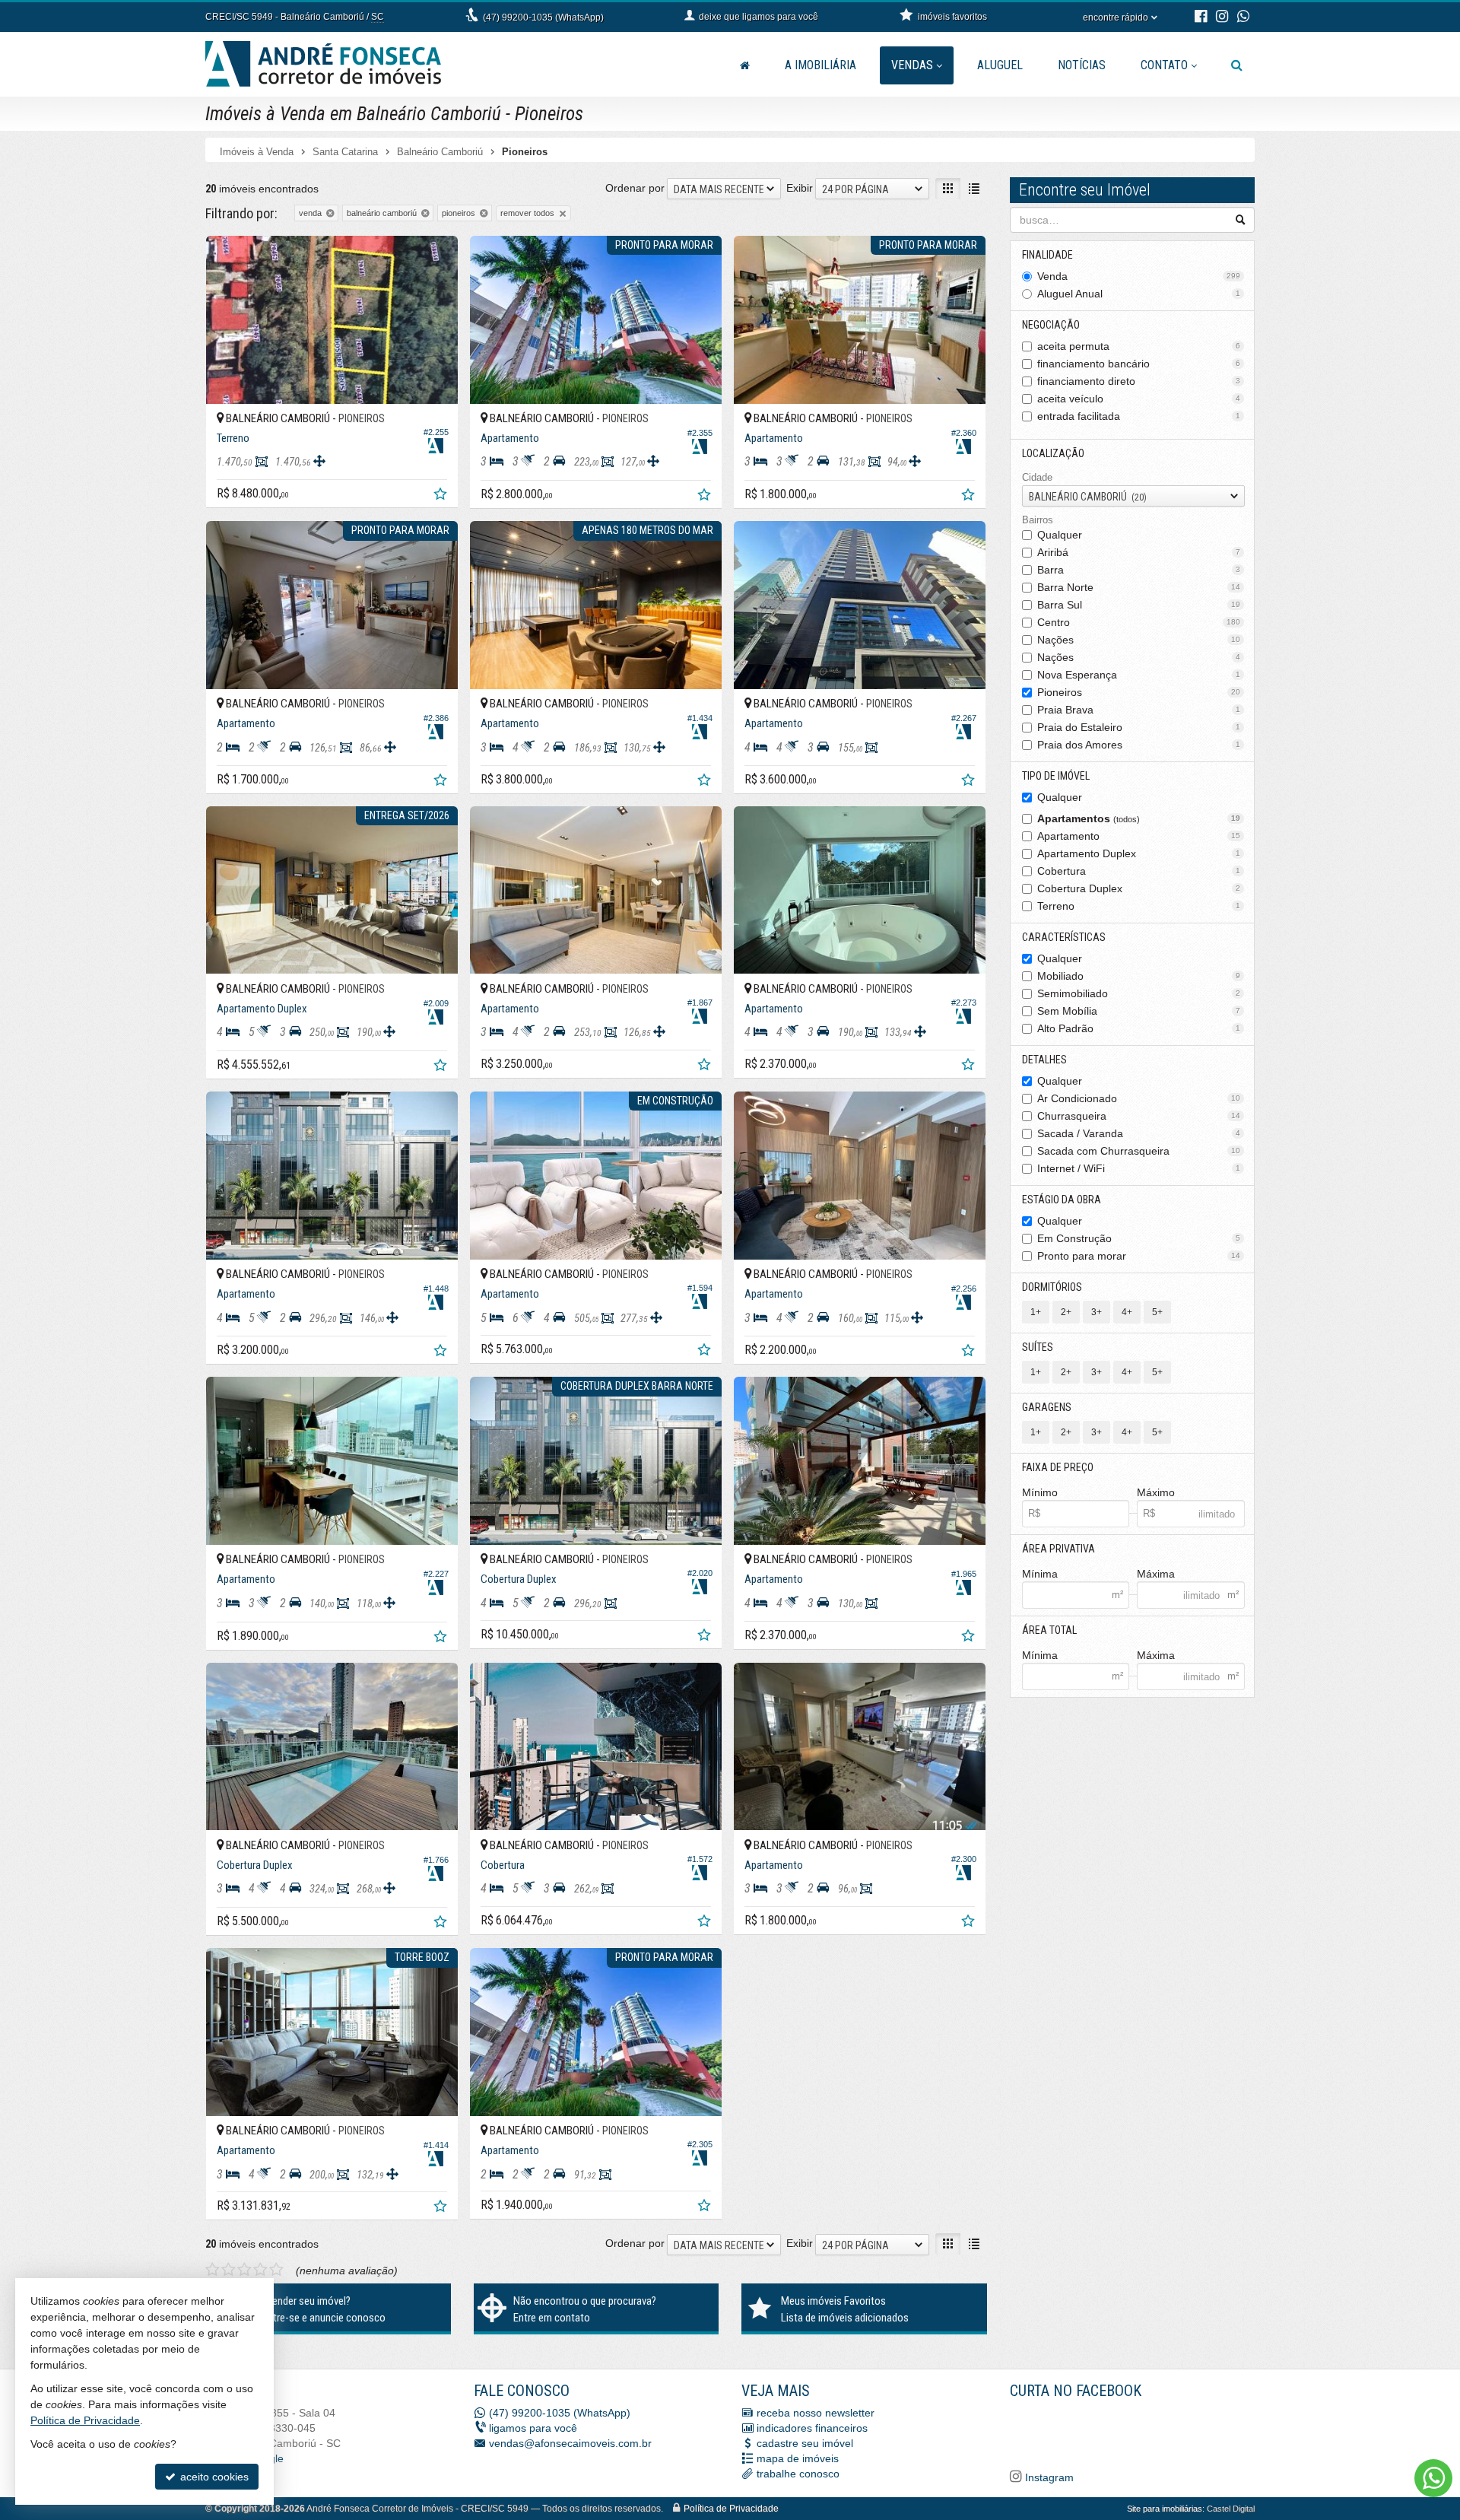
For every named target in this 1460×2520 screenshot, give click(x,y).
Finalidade (1047, 255)
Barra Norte (1139, 587)
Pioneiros (1139, 692)
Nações (1139, 640)
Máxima (1156, 1574)
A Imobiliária (820, 65)
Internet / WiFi (1139, 1168)
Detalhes (1044, 1060)
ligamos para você (533, 2428)
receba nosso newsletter (816, 2413)
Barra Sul (1139, 605)
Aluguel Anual (1139, 294)
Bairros (1038, 520)
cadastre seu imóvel (805, 2443)
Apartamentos (1139, 818)
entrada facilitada (1139, 416)
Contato (1164, 65)
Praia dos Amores (1139, 745)
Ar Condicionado (1139, 1098)
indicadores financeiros (812, 2428)
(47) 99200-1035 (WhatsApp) (543, 17)
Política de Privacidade (731, 2509)
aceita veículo (1139, 399)
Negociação (1051, 325)
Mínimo (1040, 1492)
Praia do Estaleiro (1139, 727)
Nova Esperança (1139, 675)
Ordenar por (635, 188)
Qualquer (1060, 535)
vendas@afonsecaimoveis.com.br (570, 2443)
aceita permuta (1139, 346)
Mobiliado (1139, 976)
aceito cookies (213, 2477)
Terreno (1139, 906)
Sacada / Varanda (1139, 1133)
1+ (1036, 1312)
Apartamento (1139, 836)
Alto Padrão (1139, 1028)
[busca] (1237, 65)
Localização (1053, 453)
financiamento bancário (1139, 364)
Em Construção (1139, 1238)
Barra (1139, 570)
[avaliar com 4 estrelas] (260, 2270)
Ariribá (1139, 552)
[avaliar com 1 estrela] (213, 2270)
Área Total (1049, 1630)
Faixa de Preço (1058, 1467)
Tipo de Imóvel (1056, 776)
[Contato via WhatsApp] (1433, 2478)
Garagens (1047, 1407)
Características (1064, 937)
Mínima (1040, 1574)
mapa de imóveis (798, 2458)
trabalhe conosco (798, 2474)
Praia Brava (1139, 710)
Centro (1139, 622)
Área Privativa (1058, 1549)
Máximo (1156, 1492)
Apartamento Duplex (1139, 853)
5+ (1157, 1312)
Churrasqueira (1139, 1116)
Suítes (1038, 1347)
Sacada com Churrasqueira (1139, 1151)
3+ (1097, 1312)
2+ (1066, 1312)
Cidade (1037, 477)
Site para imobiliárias (1165, 2509)
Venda (1139, 276)
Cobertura (1139, 871)
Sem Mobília (1139, 1011)
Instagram (1048, 2477)
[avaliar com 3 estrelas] (244, 2270)
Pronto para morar (1139, 1256)
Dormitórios (1052, 1287)
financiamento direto (1139, 381)
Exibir (800, 188)
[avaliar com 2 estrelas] (229, 2270)
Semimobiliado (1139, 993)
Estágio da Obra (1062, 1200)
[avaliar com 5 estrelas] (276, 2270)
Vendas (912, 65)
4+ (1127, 1312)
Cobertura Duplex (1139, 888)
